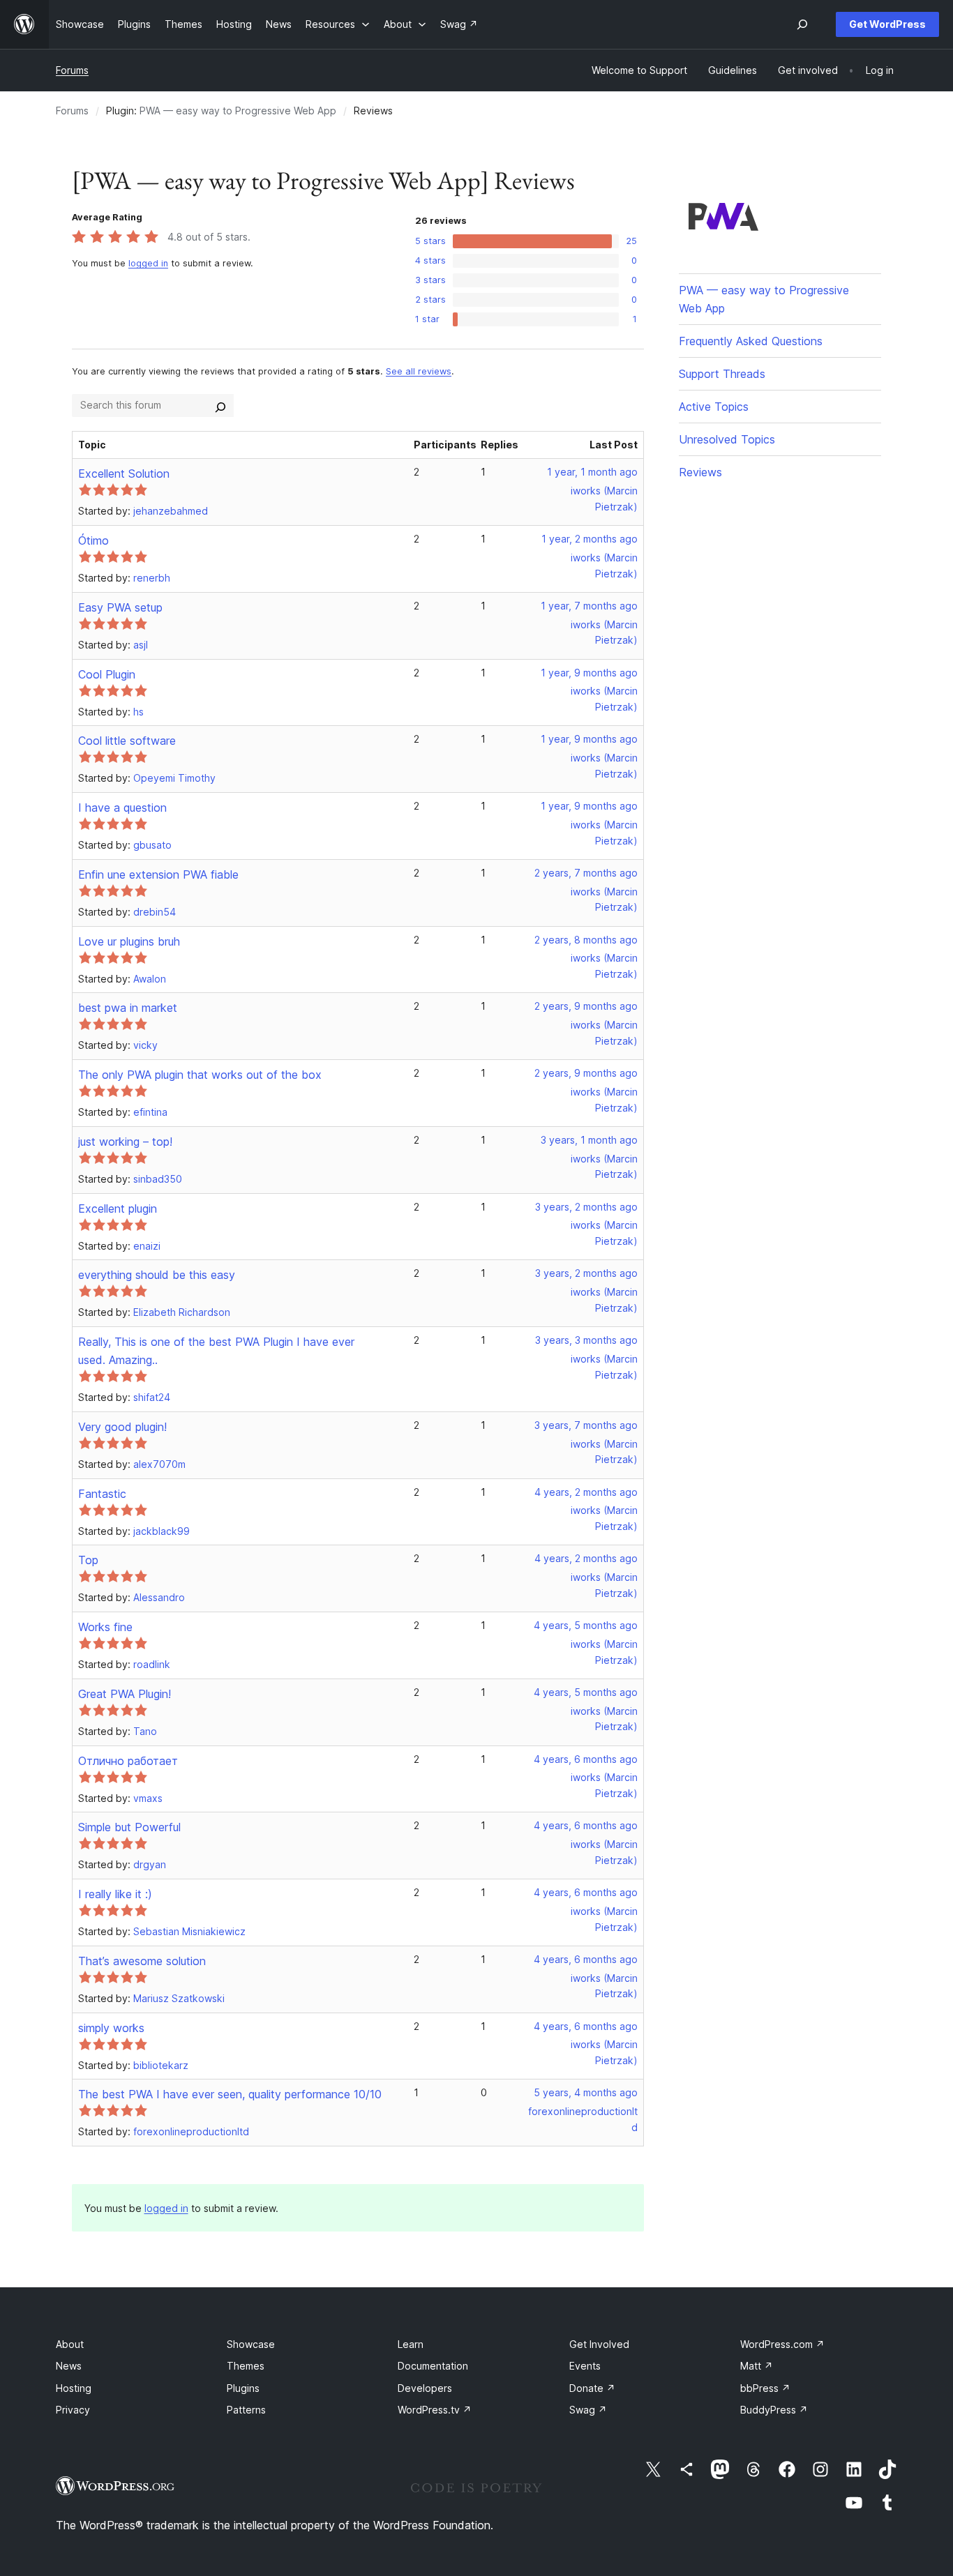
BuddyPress (774, 2410)
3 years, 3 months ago (586, 1340)
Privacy (73, 2410)
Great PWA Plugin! (125, 1694)
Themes (246, 2366)
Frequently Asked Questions (751, 341)
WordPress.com (782, 2344)
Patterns (246, 2410)
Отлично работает (128, 1761)
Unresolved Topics (727, 439)
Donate (592, 2388)
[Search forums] (220, 405)
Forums (72, 70)
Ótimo (93, 540)
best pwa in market (128, 1008)
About (70, 2344)
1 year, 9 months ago (589, 673)
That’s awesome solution (142, 1961)
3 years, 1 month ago (589, 1140)
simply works (111, 2028)
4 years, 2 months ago (586, 1492)
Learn (411, 2344)
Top (88, 1560)
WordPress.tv (435, 2410)
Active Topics (714, 407)
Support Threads (722, 374)
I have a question (122, 808)
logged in (148, 263)
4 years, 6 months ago (586, 1759)
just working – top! (125, 1142)
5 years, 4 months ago (586, 2092)
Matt (757, 2366)
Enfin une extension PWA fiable (158, 874)
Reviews (700, 472)
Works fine (105, 1627)
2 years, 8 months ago (586, 940)
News (69, 2366)
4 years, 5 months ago (586, 1625)
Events (585, 2366)
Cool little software (127, 741)
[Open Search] (802, 24)
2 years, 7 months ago (586, 873)
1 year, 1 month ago (592, 472)
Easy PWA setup (120, 607)
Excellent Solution (124, 473)
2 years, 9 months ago (586, 1006)
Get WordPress (887, 24)
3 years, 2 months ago (586, 1207)
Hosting (74, 2388)
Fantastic (102, 1494)
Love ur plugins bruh (129, 941)
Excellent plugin (118, 1209)
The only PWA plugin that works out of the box (200, 1075)
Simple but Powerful (129, 1827)
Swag (588, 2410)
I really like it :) (115, 1894)
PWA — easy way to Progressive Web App (238, 111)
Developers (425, 2388)
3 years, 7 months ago (586, 1425)
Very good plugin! (122, 1427)
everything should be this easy (157, 1275)
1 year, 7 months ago (589, 606)
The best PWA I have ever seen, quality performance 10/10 (230, 2094)
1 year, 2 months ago (590, 539)
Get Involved (599, 2344)
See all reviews (419, 371)
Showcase (251, 2344)
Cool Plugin (107, 674)
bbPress (765, 2388)
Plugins (243, 2388)
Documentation (433, 2366)
